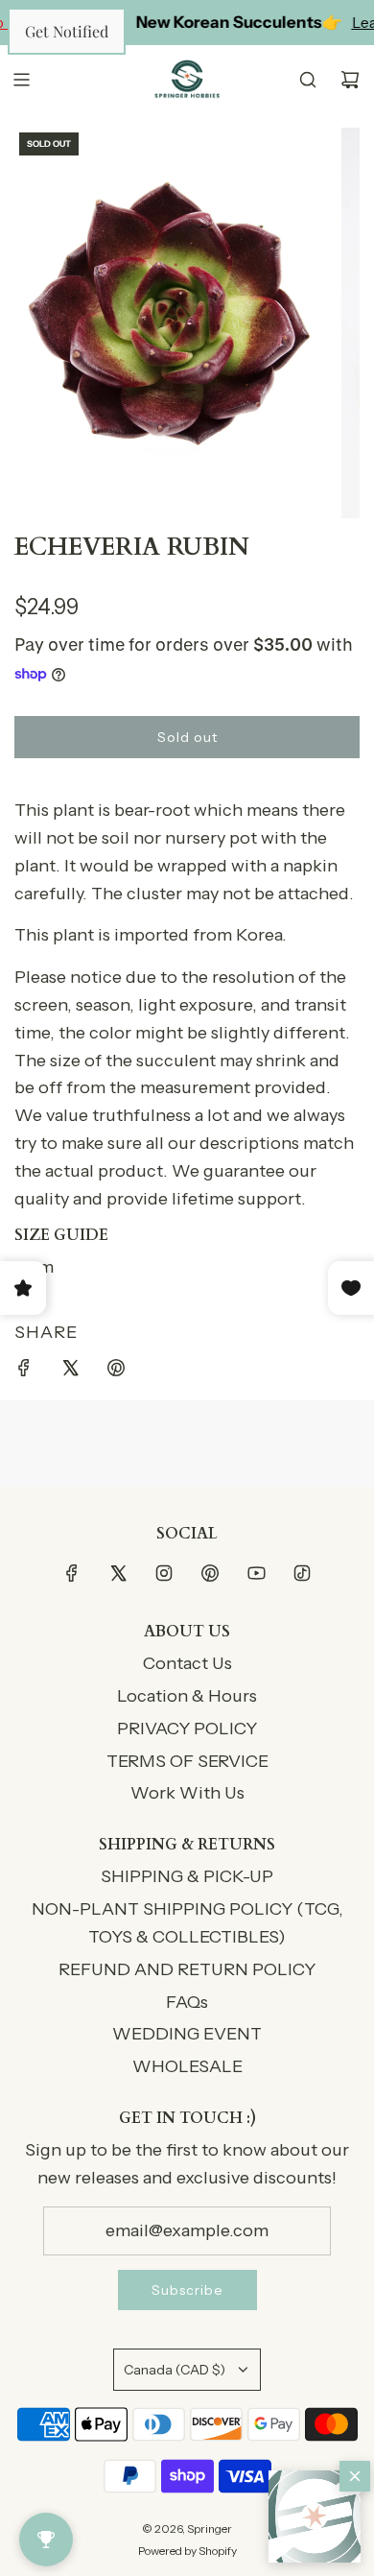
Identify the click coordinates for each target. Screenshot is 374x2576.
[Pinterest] (210, 1573)
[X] (118, 1573)
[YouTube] (256, 1573)
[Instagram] (164, 1573)
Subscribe (187, 2290)
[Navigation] (21, 80)
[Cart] (350, 80)
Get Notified (67, 31)
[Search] (308, 80)
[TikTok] (302, 1573)
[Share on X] (70, 1372)
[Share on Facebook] (24, 1372)
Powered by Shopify (187, 2551)
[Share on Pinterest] (116, 1372)
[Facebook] (72, 1573)
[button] (315, 2516)
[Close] (355, 2476)
